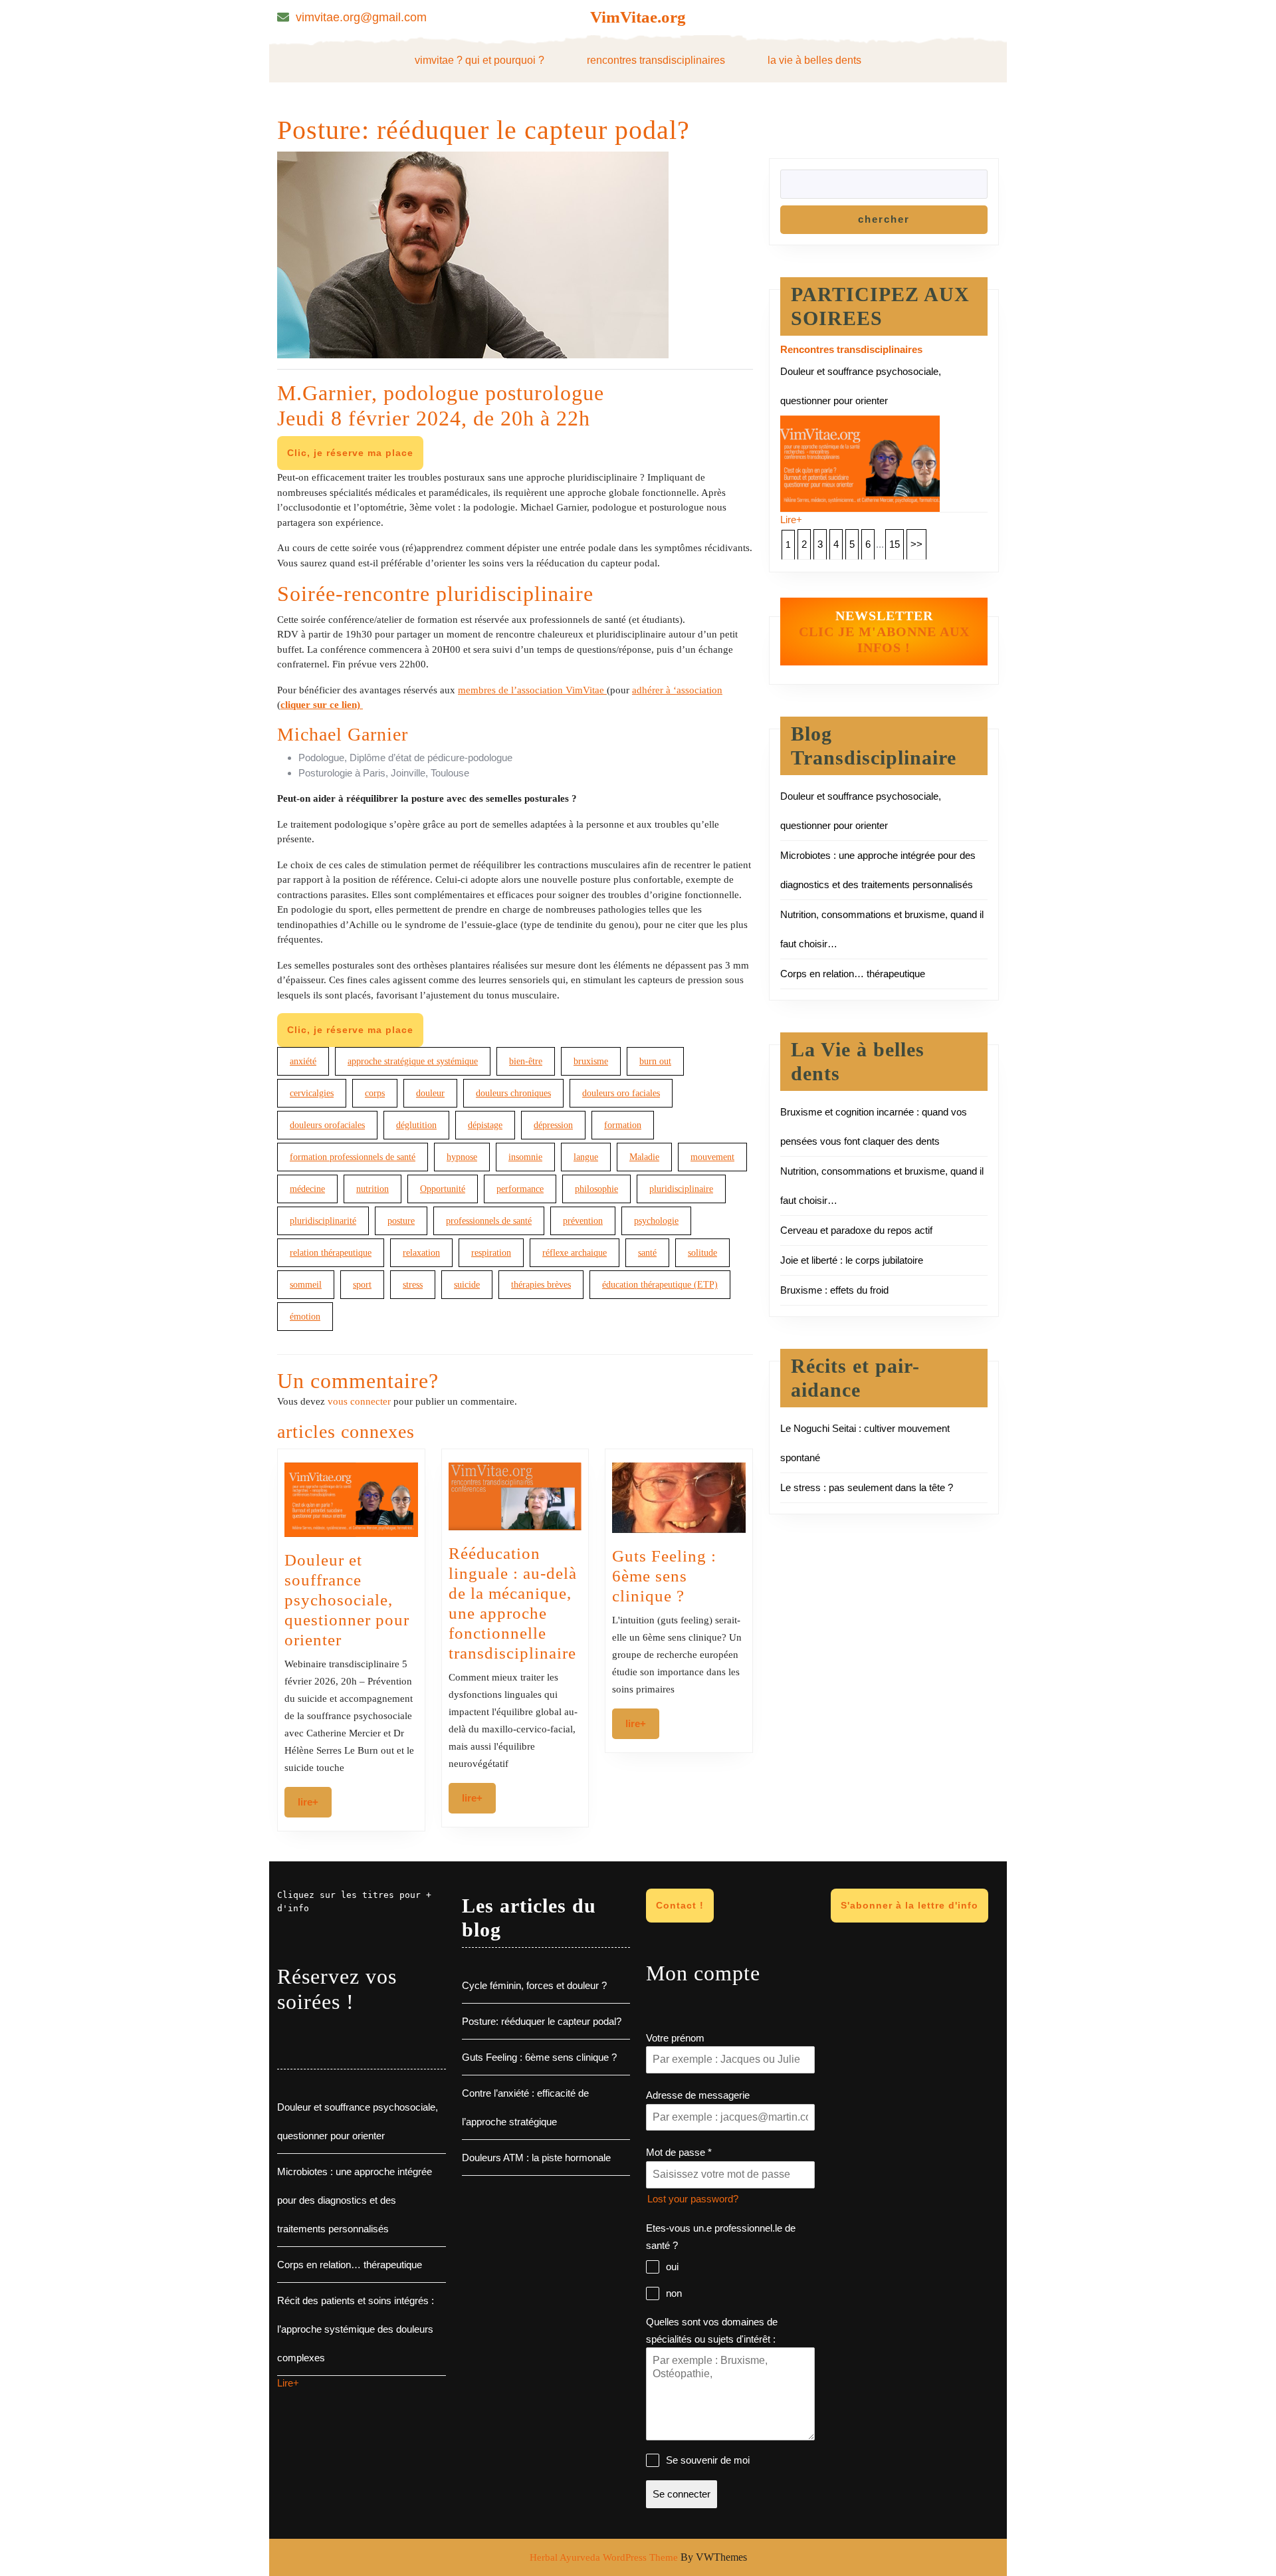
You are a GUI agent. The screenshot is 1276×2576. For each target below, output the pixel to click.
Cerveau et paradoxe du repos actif (856, 1230)
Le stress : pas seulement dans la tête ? (867, 1487)
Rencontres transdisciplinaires (656, 60)
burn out (655, 1061)
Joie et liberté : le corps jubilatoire (852, 1260)
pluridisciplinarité (323, 1221)
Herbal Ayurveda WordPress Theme (604, 2557)
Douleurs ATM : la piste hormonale (536, 2158)
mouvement (712, 1157)
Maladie (644, 1157)
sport (362, 1285)
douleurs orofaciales (327, 1125)
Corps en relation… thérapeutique (853, 974)
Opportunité (443, 1189)
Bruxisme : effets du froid (834, 1290)
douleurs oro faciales (621, 1093)
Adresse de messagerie (698, 2095)
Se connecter (682, 2494)
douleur (430, 1093)
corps (375, 1093)
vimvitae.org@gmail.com (361, 17)
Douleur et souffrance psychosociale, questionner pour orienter (347, 1600)
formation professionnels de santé (353, 1157)
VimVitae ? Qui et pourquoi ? (479, 60)
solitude (702, 1253)
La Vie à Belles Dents (814, 60)
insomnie (525, 1157)
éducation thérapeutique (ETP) (660, 1285)
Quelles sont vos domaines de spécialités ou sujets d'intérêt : (712, 2330)
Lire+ (315, 1802)
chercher (884, 219)
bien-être (526, 1061)
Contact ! (680, 1905)
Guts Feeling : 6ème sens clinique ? (664, 1576)
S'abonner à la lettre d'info (909, 1905)
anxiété (303, 1061)
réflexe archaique (575, 1253)
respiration (491, 1253)
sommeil (306, 1285)
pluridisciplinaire (681, 1189)
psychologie (656, 1221)
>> (916, 544)
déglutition (416, 1125)
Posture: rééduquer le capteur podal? (542, 2021)
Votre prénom (675, 2038)
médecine (307, 1189)
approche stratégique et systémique (413, 1061)
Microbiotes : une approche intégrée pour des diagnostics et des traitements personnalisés (355, 2200)
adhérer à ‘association (677, 690)
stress (413, 1285)
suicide (467, 1285)
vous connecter (359, 1401)
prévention (583, 1221)
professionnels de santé (489, 1221)
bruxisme (591, 1061)
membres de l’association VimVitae (532, 690)
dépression (553, 1125)
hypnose (462, 1157)
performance (520, 1189)
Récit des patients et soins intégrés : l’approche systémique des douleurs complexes (356, 2329)
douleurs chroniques (513, 1093)
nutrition (372, 1189)
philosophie (596, 1189)
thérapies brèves (541, 1285)
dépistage (485, 1125)
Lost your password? (693, 2199)
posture (401, 1221)
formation (623, 1125)
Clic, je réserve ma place (350, 453)
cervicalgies (312, 1093)
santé (647, 1253)
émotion (305, 1317)
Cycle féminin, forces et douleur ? (534, 1985)
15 (895, 544)
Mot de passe (679, 2152)
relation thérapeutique (331, 1253)
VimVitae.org (638, 17)
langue (586, 1157)
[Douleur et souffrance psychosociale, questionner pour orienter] (860, 462)
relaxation (421, 1253)
